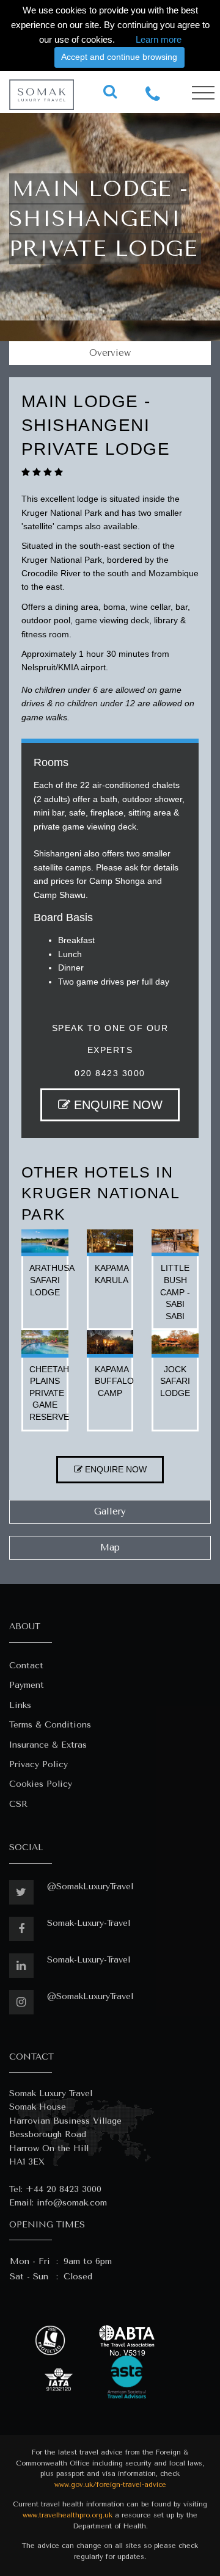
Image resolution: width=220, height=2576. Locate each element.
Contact (26, 1666)
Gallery (110, 1511)
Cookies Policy (41, 1784)
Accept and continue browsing (119, 57)
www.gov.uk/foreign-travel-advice (110, 2485)
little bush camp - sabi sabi (175, 1292)
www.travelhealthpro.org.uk (68, 2515)
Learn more (159, 39)
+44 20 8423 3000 (64, 2189)
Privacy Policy (38, 1764)
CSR (18, 1804)
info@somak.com (72, 2203)
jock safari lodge (175, 1381)
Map (110, 1547)
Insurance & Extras (48, 1745)
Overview (110, 353)
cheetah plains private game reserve (49, 1393)
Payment (27, 1685)
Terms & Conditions (50, 1725)
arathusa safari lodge (52, 1280)
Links (20, 1705)
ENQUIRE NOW (116, 1105)
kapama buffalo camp (114, 1381)
